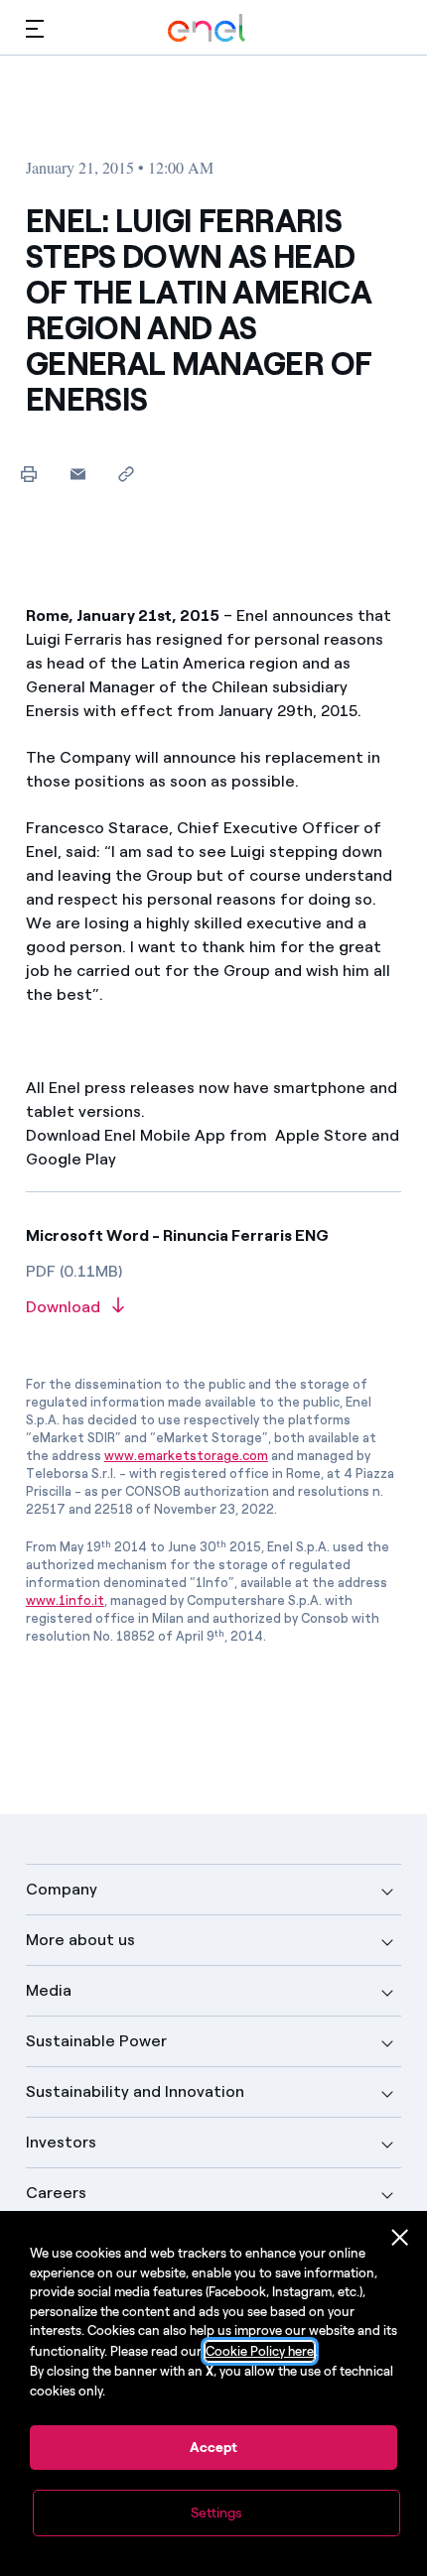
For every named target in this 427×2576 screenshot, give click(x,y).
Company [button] (62, 1889)
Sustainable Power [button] (96, 2041)
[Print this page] (29, 474)
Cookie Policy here (260, 2351)
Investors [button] (61, 2142)
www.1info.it (65, 1600)
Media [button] (49, 1990)
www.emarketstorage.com (186, 1456)
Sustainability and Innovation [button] (135, 2091)
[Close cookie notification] (400, 2238)
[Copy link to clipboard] (127, 474)
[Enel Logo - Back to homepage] (207, 28)
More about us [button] (80, 1940)
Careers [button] (56, 2193)
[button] (35, 28)
